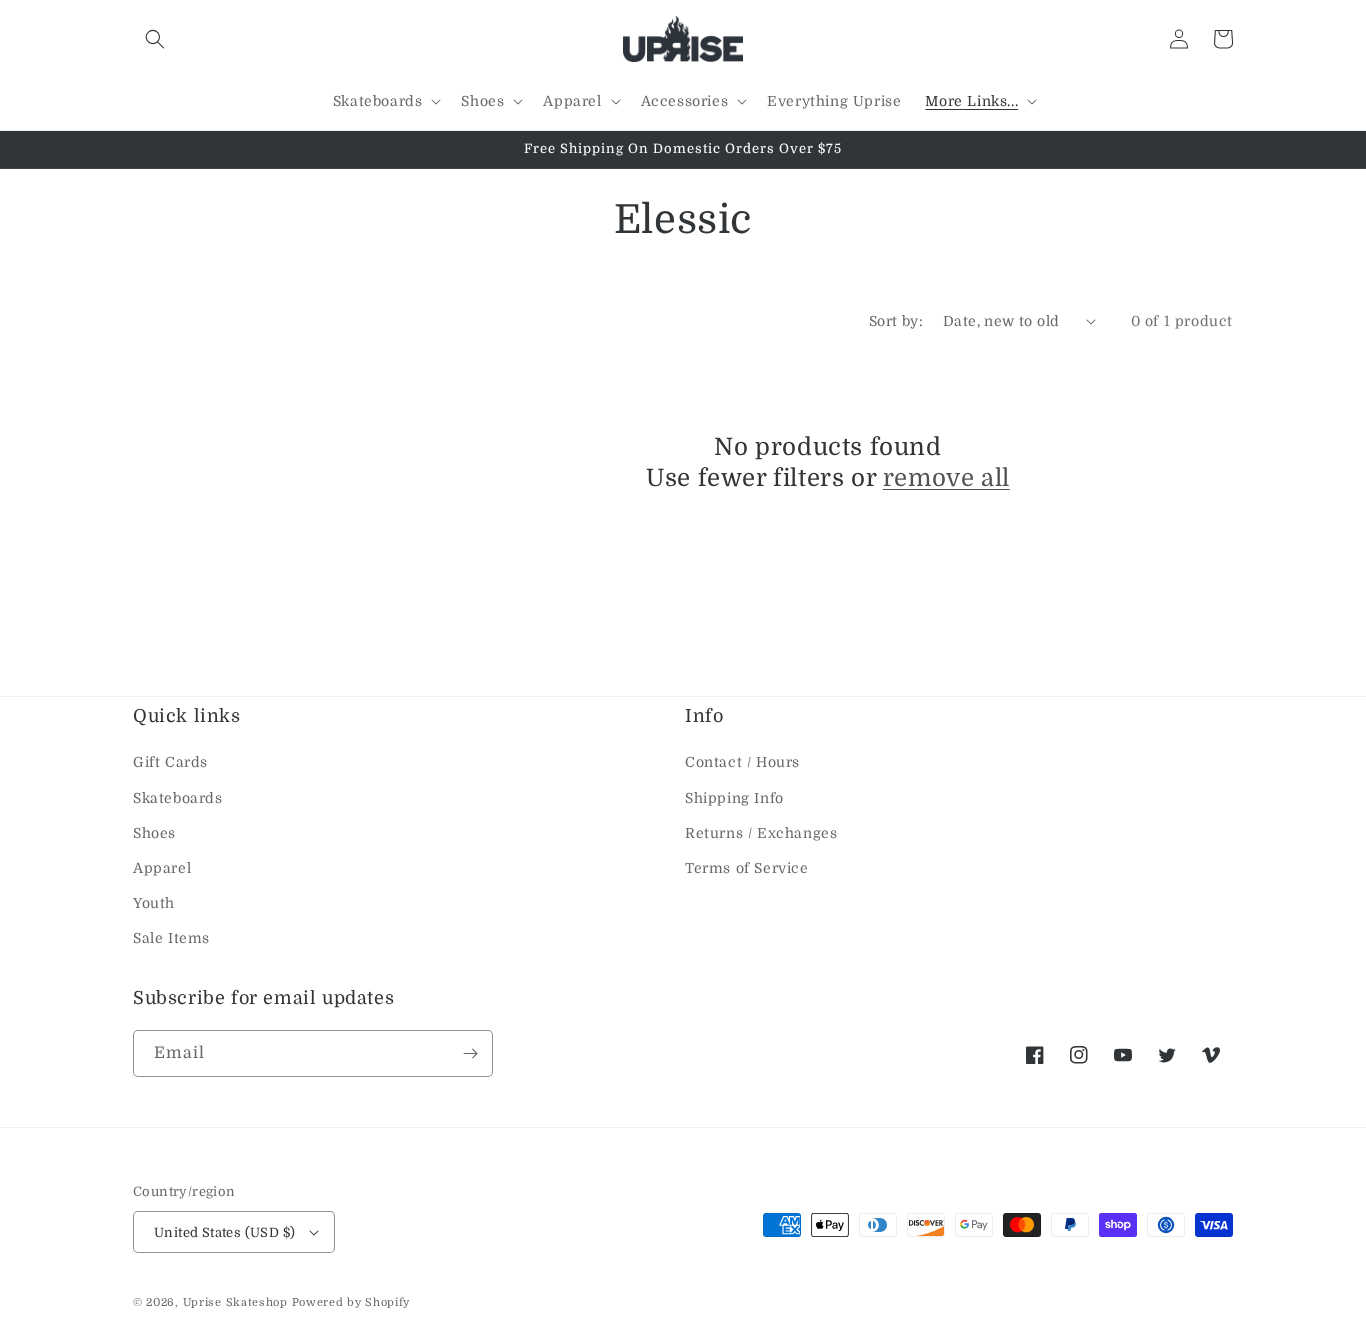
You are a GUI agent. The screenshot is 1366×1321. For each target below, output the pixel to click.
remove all (946, 478)
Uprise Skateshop (235, 1302)
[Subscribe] (470, 1053)
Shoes (154, 833)
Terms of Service (747, 868)
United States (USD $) (224, 1232)
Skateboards (178, 798)
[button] (155, 39)
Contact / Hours (742, 762)
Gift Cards (170, 762)
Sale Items (171, 938)
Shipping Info (734, 798)
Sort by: (896, 321)
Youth (154, 903)
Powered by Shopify (351, 1302)
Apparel (162, 868)
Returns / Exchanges (761, 833)
